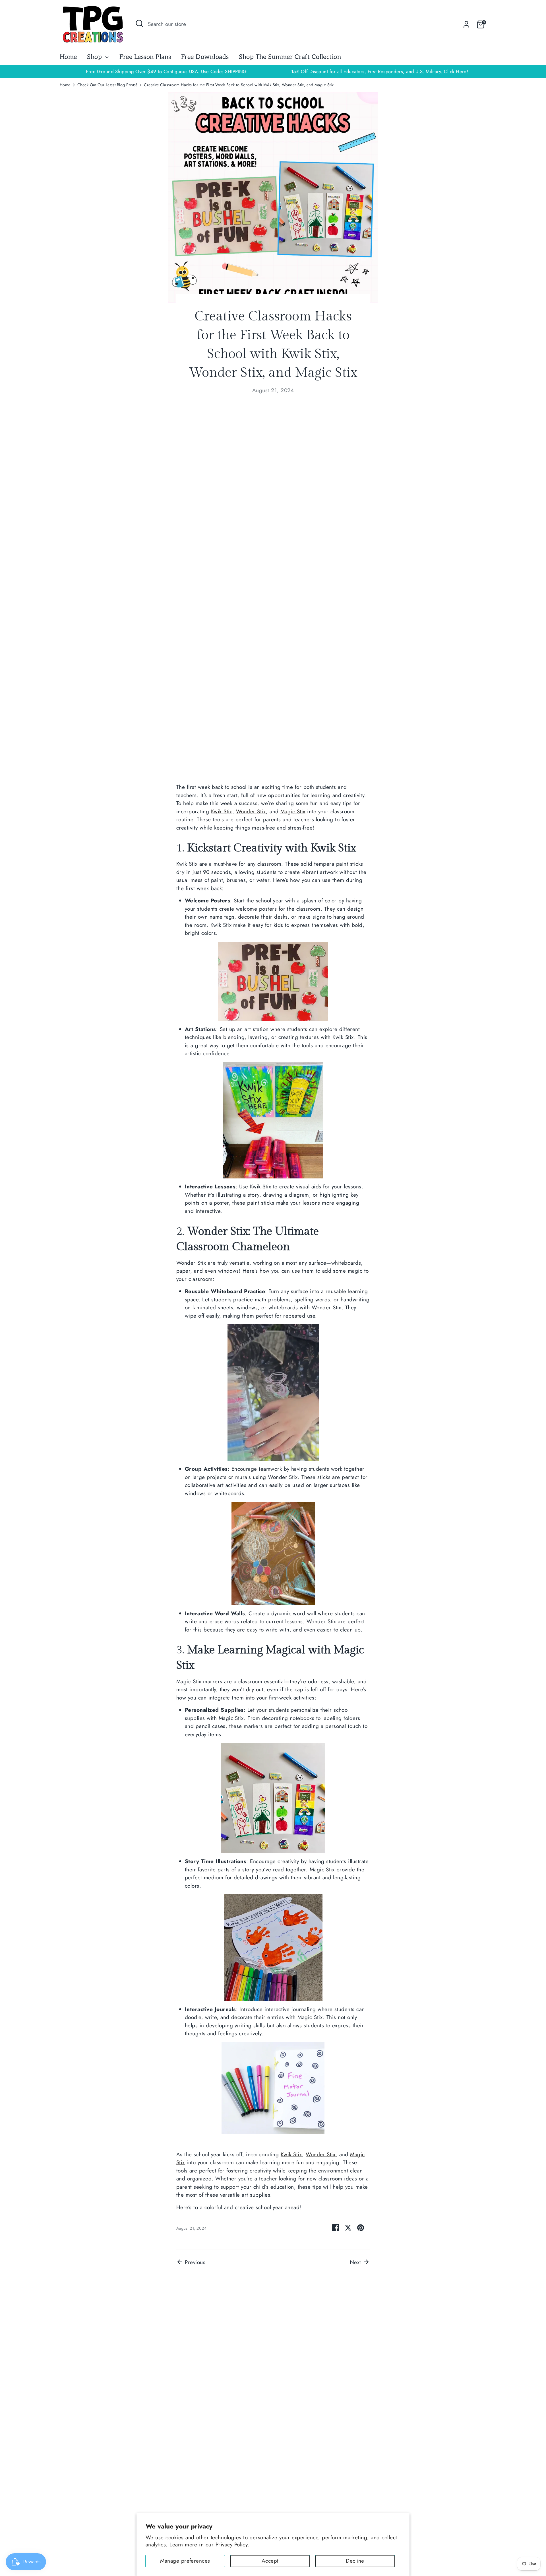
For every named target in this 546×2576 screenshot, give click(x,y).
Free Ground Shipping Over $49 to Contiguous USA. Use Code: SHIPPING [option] (166, 71)
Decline (355, 2561)
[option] (380, 72)
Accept (270, 2561)
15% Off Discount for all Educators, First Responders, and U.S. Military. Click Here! (380, 71)
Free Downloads (205, 57)
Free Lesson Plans (145, 57)
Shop (95, 57)
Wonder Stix (251, 811)
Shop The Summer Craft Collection (290, 57)
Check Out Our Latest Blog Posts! (107, 85)
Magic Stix (293, 811)
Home (68, 57)
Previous (194, 2262)
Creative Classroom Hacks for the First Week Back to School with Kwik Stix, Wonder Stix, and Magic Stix (239, 85)
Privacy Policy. (232, 2545)
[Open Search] (139, 23)
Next (356, 2262)
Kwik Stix (222, 811)
